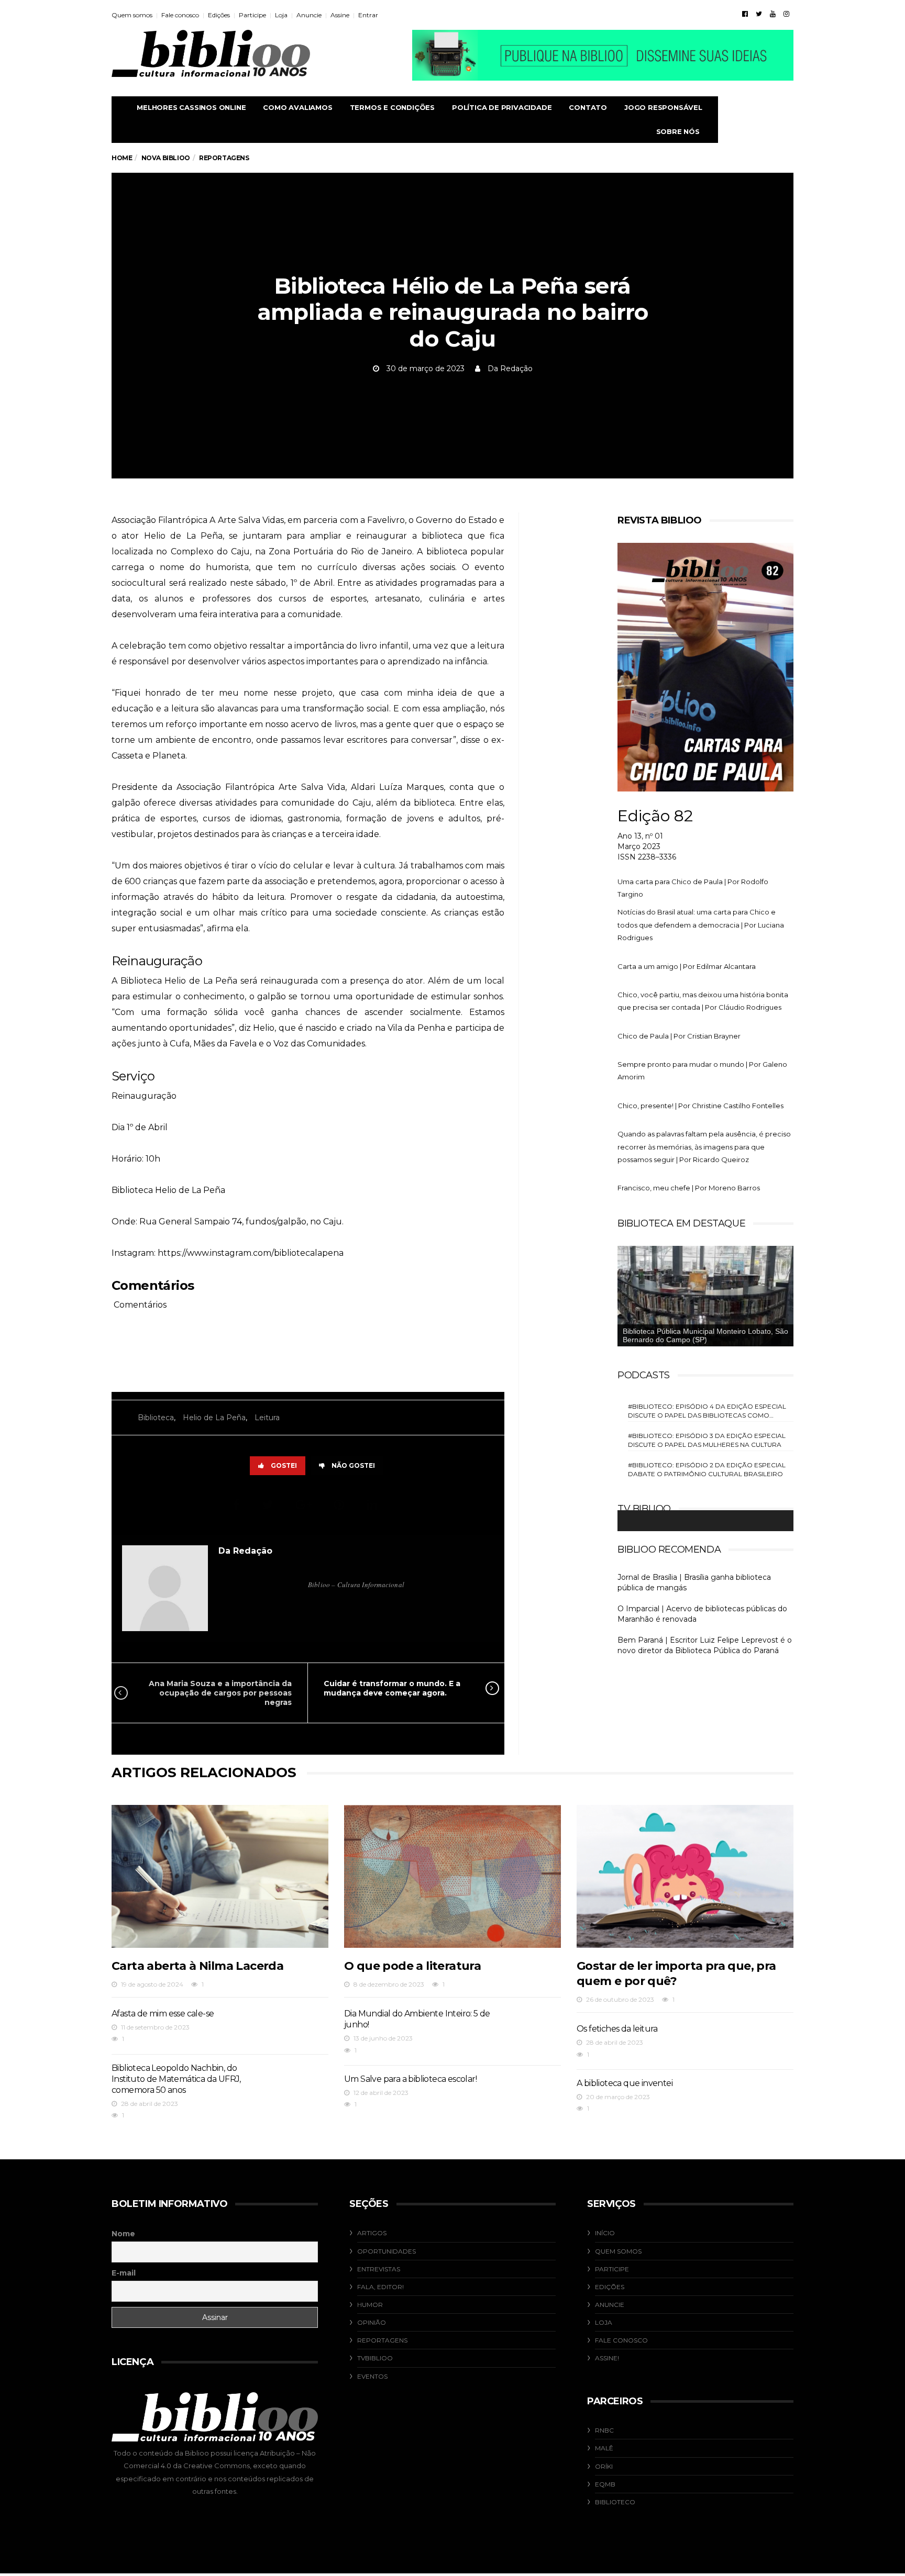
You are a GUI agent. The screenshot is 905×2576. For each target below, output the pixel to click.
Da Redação (510, 369)
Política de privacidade (502, 107)
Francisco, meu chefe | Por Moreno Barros (689, 1188)
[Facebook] (745, 14)
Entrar (368, 15)
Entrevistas (379, 2269)
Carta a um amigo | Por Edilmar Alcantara (687, 966)
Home (122, 158)
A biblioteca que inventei (625, 2083)
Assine (340, 15)
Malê (604, 2448)
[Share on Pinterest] (341, 1505)
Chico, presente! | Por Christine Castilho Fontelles (700, 1106)
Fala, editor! (380, 2287)
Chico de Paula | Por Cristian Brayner (679, 1036)
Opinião (372, 2322)
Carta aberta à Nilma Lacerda (197, 1966)
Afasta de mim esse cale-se (163, 2014)
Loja (281, 15)
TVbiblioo (375, 2358)
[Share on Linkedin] (374, 1505)
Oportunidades (387, 2251)
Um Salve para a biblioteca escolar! (410, 2079)
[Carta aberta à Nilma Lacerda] (220, 1876)
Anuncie (309, 15)
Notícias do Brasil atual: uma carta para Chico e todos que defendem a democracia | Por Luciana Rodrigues (701, 925)
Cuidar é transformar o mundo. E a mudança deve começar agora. (392, 1688)
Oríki (604, 2466)
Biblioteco (615, 2502)
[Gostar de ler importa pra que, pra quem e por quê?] (685, 1876)
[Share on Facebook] (238, 1505)
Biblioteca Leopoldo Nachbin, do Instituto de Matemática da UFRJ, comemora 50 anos (176, 2079)
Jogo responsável (663, 107)
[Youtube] (773, 14)
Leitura (267, 1418)
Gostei (284, 1465)
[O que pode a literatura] (452, 1876)
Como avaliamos (297, 107)
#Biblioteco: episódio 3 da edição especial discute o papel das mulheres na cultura (707, 1440)
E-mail (124, 2273)
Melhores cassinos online (191, 107)
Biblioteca (156, 1418)
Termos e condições (392, 107)
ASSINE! (607, 2358)
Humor (370, 2305)
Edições (219, 15)
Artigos (372, 2233)
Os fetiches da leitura (617, 2029)
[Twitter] (759, 14)
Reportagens (382, 2340)
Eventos (372, 2376)
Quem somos (132, 15)
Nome (123, 2234)
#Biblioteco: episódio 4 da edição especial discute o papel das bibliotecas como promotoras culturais (707, 1411)
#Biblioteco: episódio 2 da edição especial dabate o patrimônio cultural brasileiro (707, 1469)
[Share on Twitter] (269, 1505)
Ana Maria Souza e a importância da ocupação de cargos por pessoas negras (220, 1693)
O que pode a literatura (412, 1966)
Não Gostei (353, 1465)
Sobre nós (678, 131)
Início (605, 2233)
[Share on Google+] (305, 1505)
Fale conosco (180, 15)
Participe (252, 15)
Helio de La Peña (214, 1418)
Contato (588, 107)
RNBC (604, 2430)
